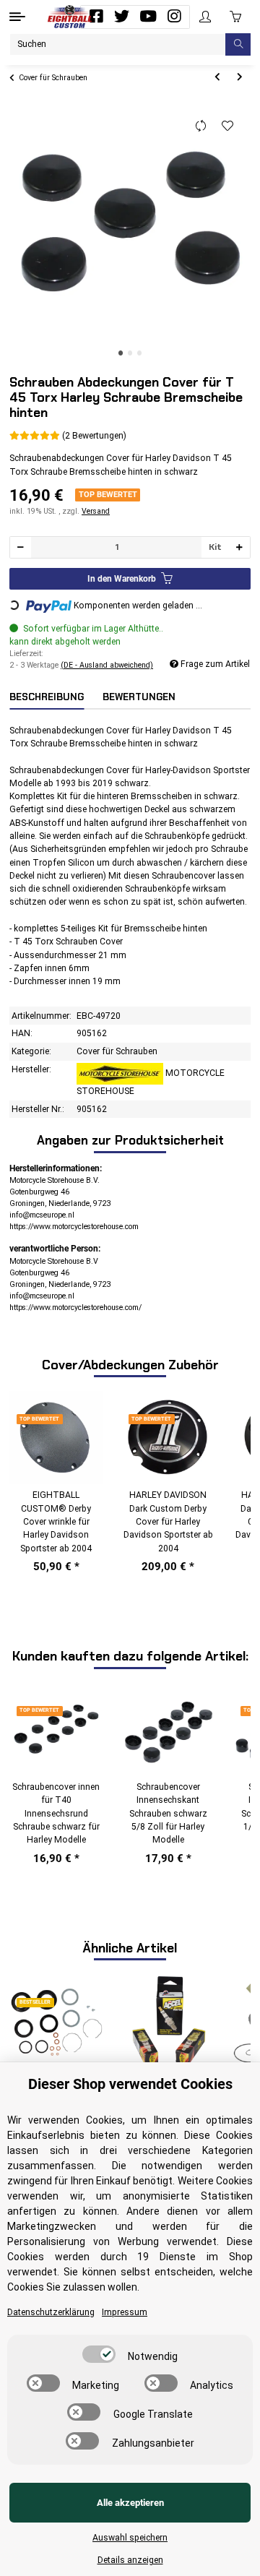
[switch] (99, 2354)
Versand (96, 511)
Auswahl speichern (130, 2538)
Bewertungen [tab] (139, 697)
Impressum (125, 2312)
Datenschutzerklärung (51, 2312)
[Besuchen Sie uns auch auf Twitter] (122, 17)
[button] (205, 17)
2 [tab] (130, 353)
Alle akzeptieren (130, 2503)
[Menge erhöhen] (239, 547)
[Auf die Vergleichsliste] (201, 126)
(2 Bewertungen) (94, 436)
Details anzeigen (130, 2560)
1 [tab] (121, 353)
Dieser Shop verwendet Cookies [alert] (130, 2084)
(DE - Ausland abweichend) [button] (107, 665)
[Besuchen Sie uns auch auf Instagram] (174, 17)
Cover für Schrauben (117, 1051)
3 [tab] (140, 353)
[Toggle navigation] (17, 17)
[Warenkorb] (235, 17)
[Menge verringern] (21, 547)
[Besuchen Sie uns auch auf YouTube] (148, 17)
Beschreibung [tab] (47, 697)
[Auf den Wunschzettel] (228, 126)
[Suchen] (238, 44)
